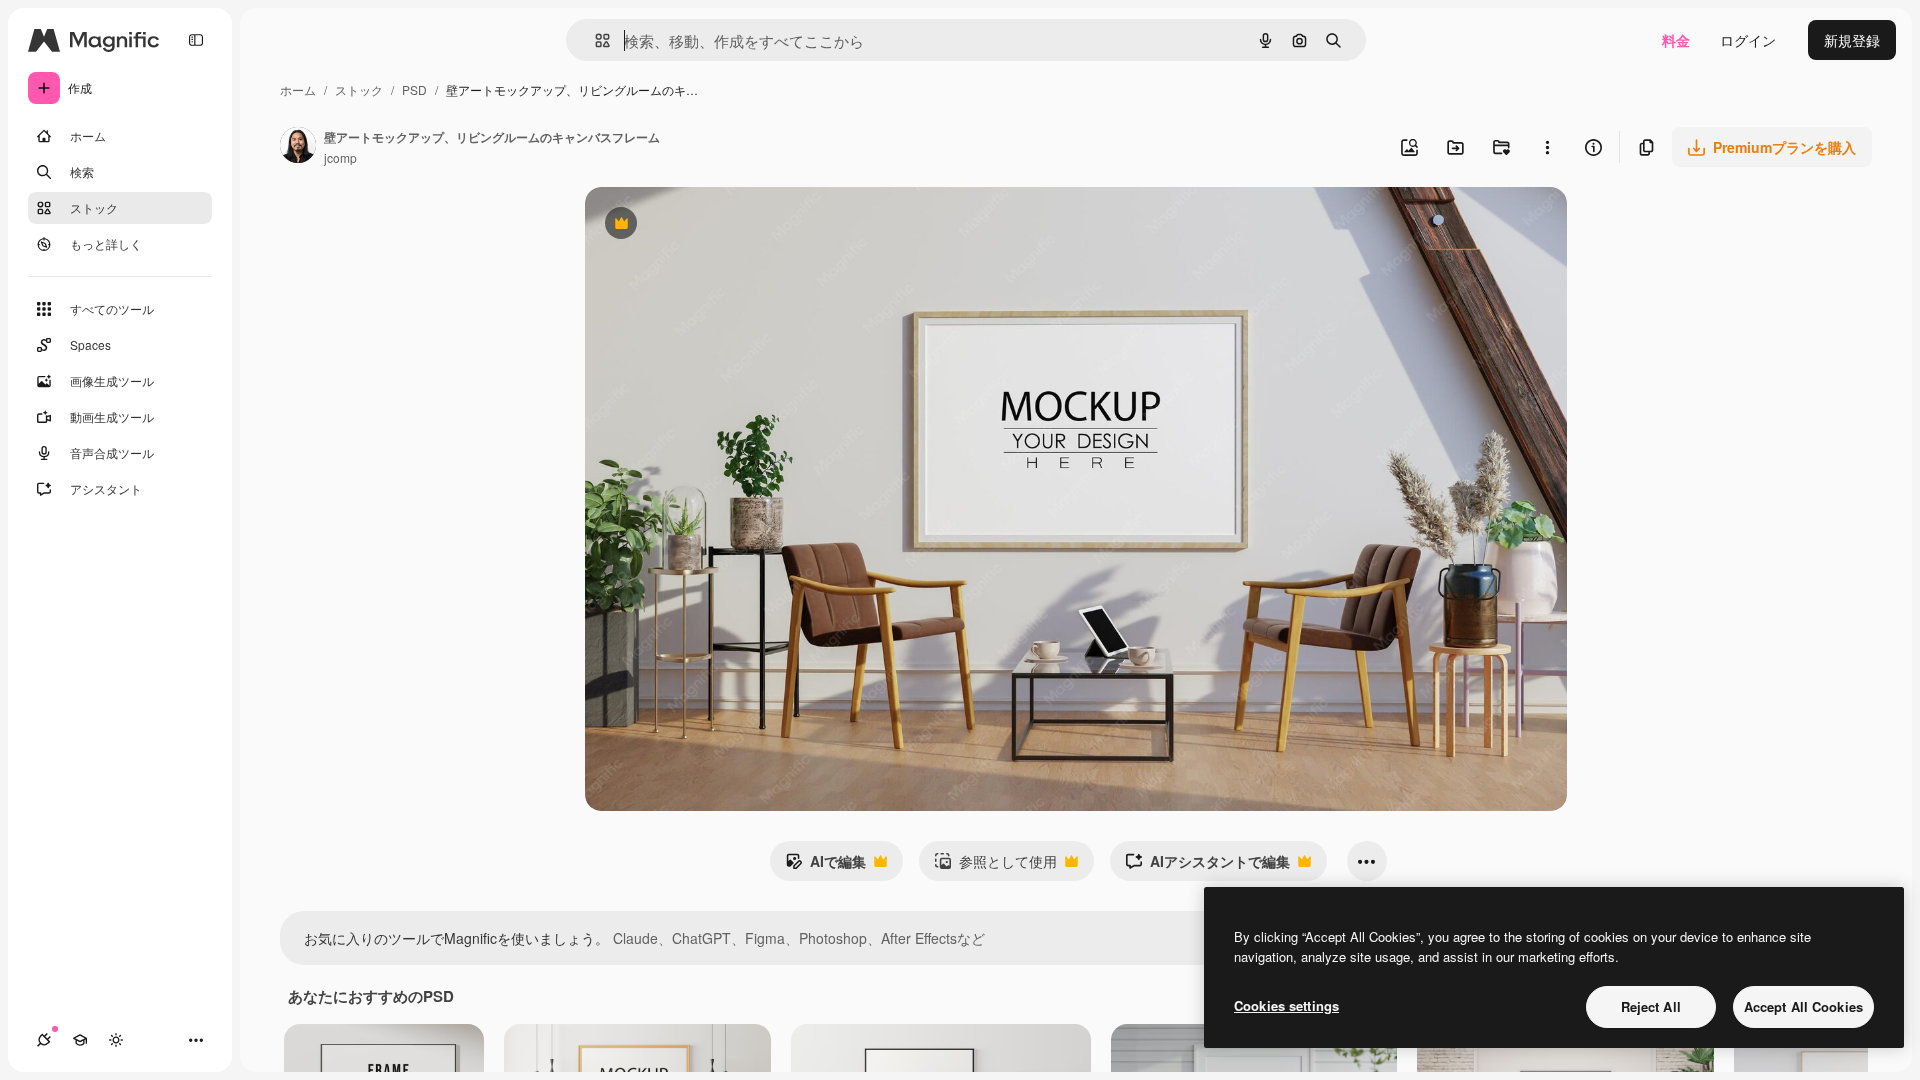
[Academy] (80, 1040)
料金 (1676, 40)
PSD (414, 89)
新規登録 (1852, 40)
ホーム (298, 89)
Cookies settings (1286, 1005)
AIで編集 (825, 866)
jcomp (340, 157)
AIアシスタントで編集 (1207, 866)
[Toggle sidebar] (196, 40)
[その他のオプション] (1547, 147)
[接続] (44, 1040)
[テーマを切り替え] (116, 1040)
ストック (359, 89)
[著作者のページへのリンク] (298, 147)
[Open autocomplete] (594, 40)
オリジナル (722, 225)
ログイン (1748, 40)
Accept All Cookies (1803, 1006)
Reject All (1651, 1006)
